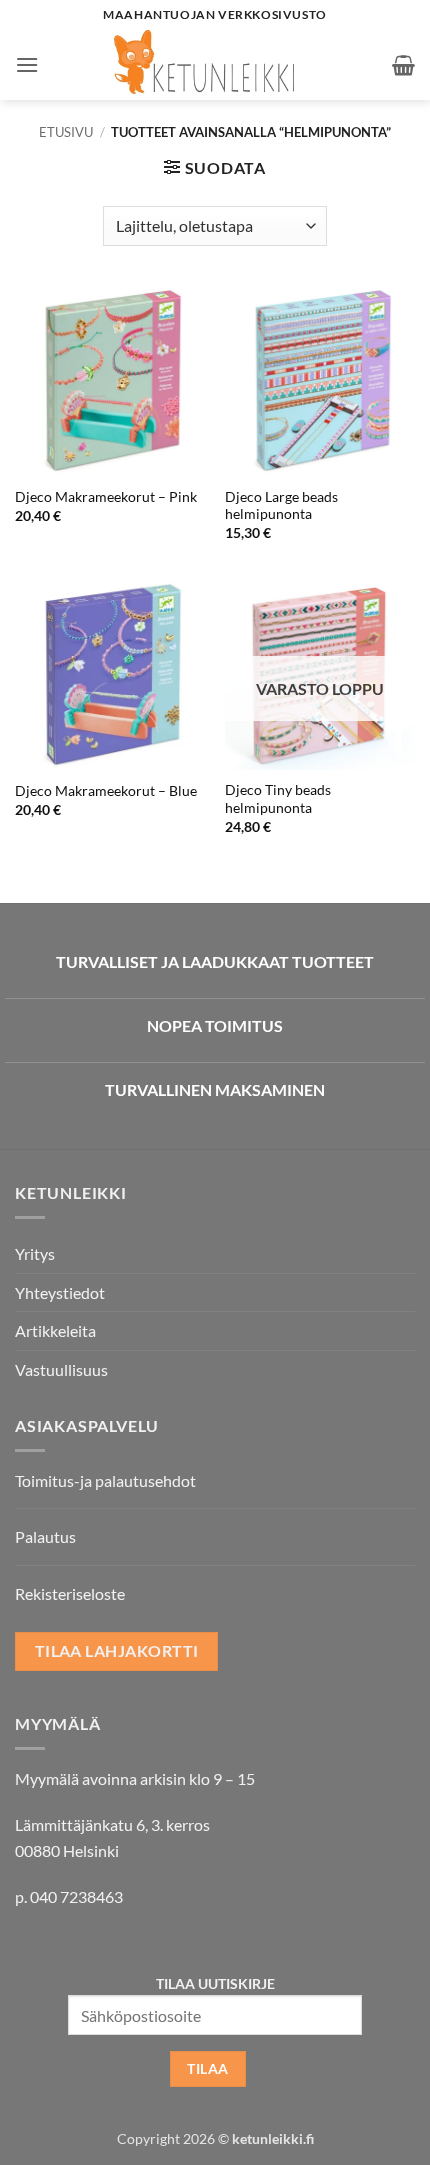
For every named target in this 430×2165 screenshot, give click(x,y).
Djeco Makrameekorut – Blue (106, 791)
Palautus (45, 1536)
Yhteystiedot (60, 1292)
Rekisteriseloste (70, 1593)
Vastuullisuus (61, 1369)
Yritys (35, 1253)
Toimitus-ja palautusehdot (105, 1480)
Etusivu (66, 132)
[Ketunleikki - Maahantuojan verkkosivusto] (215, 65)
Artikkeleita (55, 1330)
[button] (27, 64)
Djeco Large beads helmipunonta (281, 506)
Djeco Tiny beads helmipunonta (278, 799)
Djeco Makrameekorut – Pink (106, 497)
